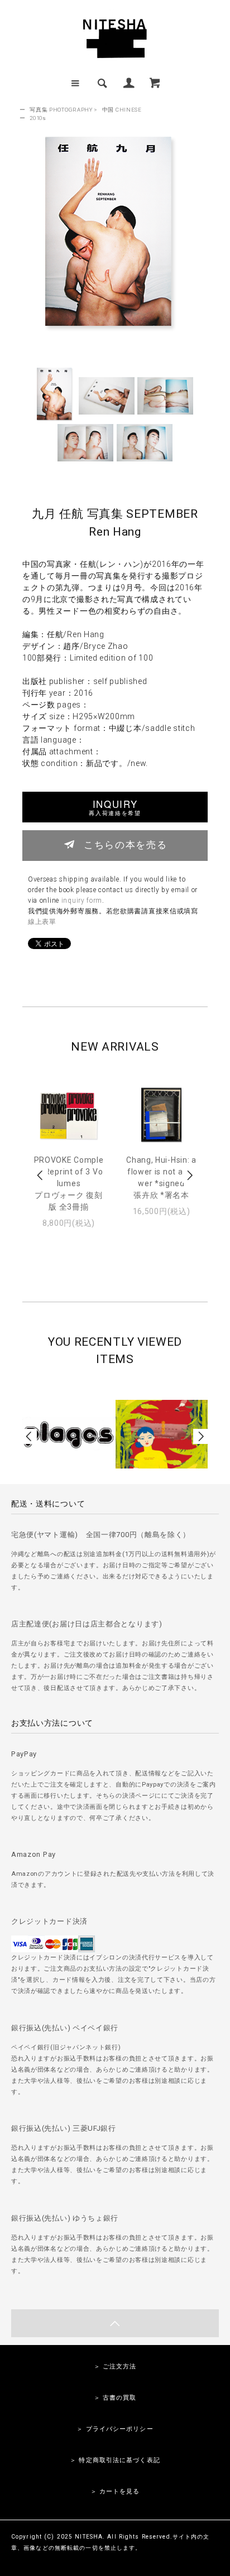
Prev (41, 1175)
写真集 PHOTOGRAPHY (61, 110)
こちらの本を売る (125, 844)
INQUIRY (115, 807)
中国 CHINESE (122, 110)
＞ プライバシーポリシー (115, 2429)
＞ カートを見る (115, 2491)
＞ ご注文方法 (115, 2366)
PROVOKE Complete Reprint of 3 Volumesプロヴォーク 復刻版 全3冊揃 (69, 1183)
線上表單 (42, 922)
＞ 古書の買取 (115, 2398)
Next (189, 1175)
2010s (38, 118)
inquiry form (82, 901)
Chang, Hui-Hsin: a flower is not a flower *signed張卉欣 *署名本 (161, 1178)
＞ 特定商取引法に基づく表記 (115, 2460)
